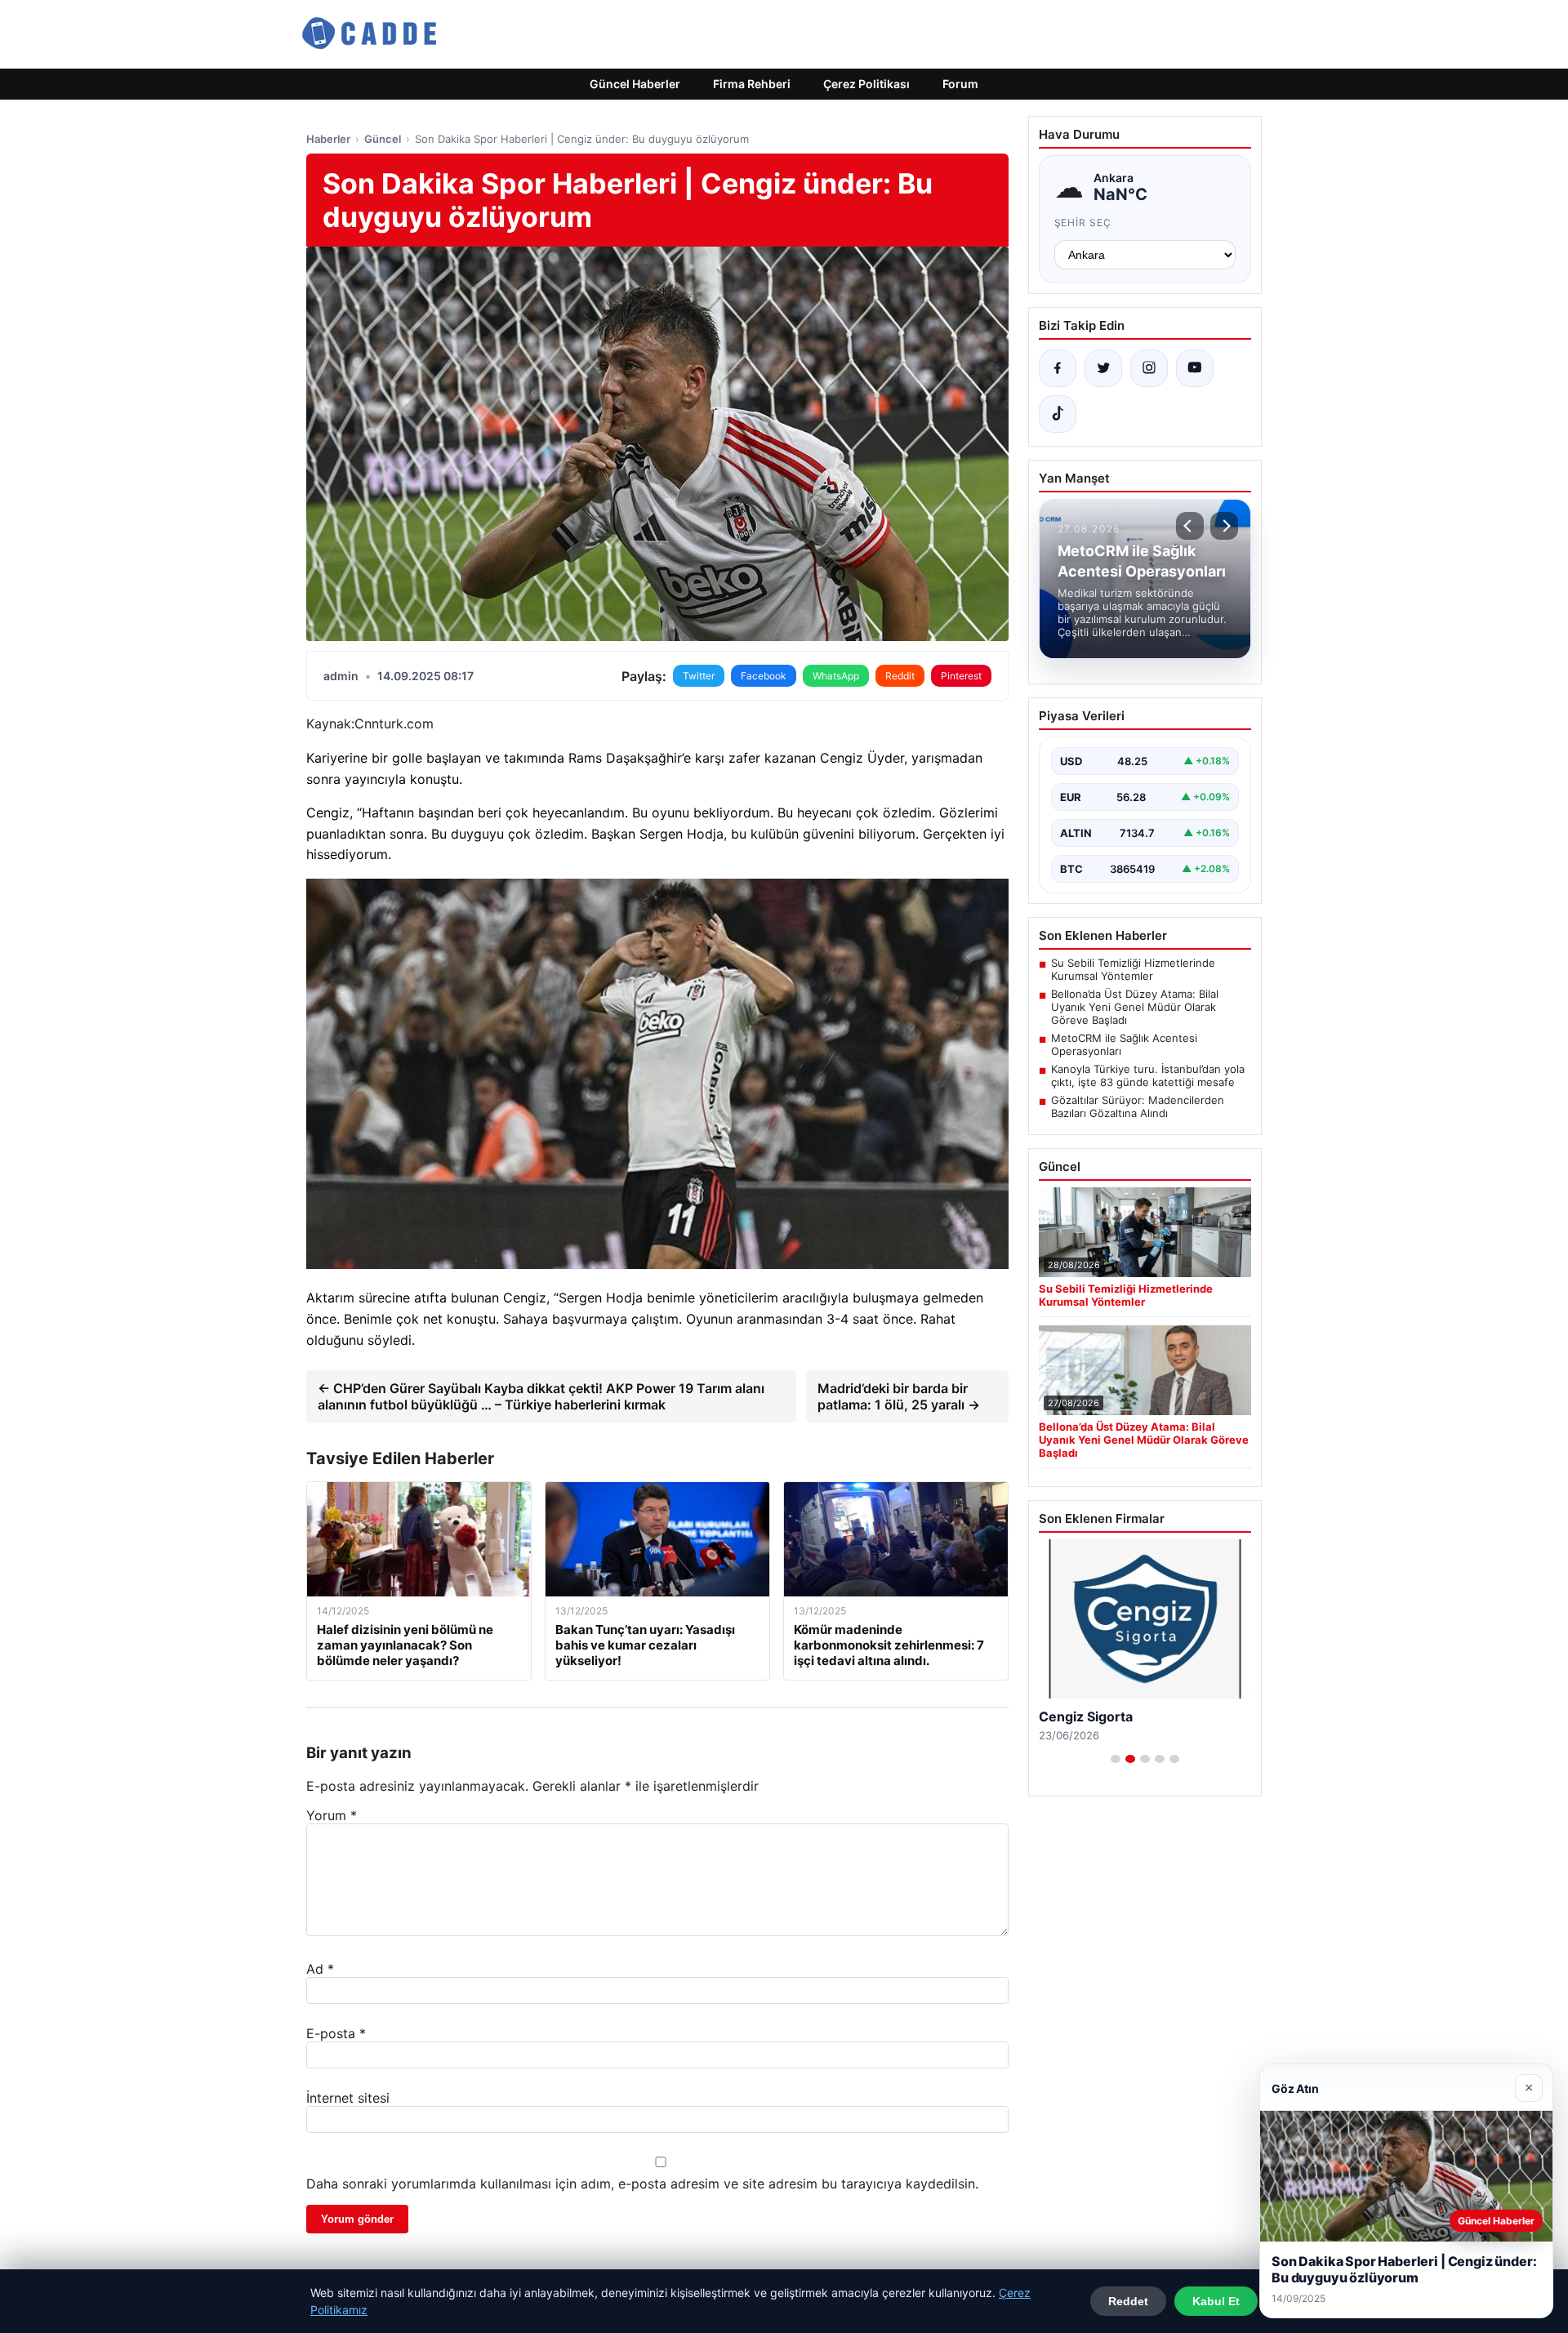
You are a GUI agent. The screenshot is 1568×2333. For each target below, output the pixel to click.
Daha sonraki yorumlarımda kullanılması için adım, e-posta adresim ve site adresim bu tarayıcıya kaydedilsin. (642, 2184)
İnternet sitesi (348, 2098)
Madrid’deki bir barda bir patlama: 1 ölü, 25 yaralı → (899, 1396)
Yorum (332, 1815)
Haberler (328, 139)
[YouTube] (1195, 368)
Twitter (699, 676)
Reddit (900, 676)
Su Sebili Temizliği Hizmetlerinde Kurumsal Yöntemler (1133, 969)
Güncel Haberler (635, 84)
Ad (320, 1969)
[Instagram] (1149, 368)
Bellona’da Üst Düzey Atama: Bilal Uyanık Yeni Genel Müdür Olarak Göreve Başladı (1135, 1007)
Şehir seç (1083, 223)
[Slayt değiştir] (1116, 1759)
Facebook (764, 676)
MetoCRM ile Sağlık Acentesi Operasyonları (1124, 1044)
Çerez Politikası (866, 84)
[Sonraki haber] (1224, 526)
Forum (960, 84)
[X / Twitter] (1103, 368)
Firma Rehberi (752, 84)
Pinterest (961, 676)
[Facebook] (1058, 368)
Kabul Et (1216, 2301)
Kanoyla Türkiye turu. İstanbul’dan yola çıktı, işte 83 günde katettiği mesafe (1148, 1075)
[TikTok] (1058, 414)
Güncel (383, 139)
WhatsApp (836, 676)
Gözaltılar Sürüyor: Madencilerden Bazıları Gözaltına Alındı (1138, 1106)
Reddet (1128, 2301)
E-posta (336, 2033)
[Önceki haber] (1190, 526)
